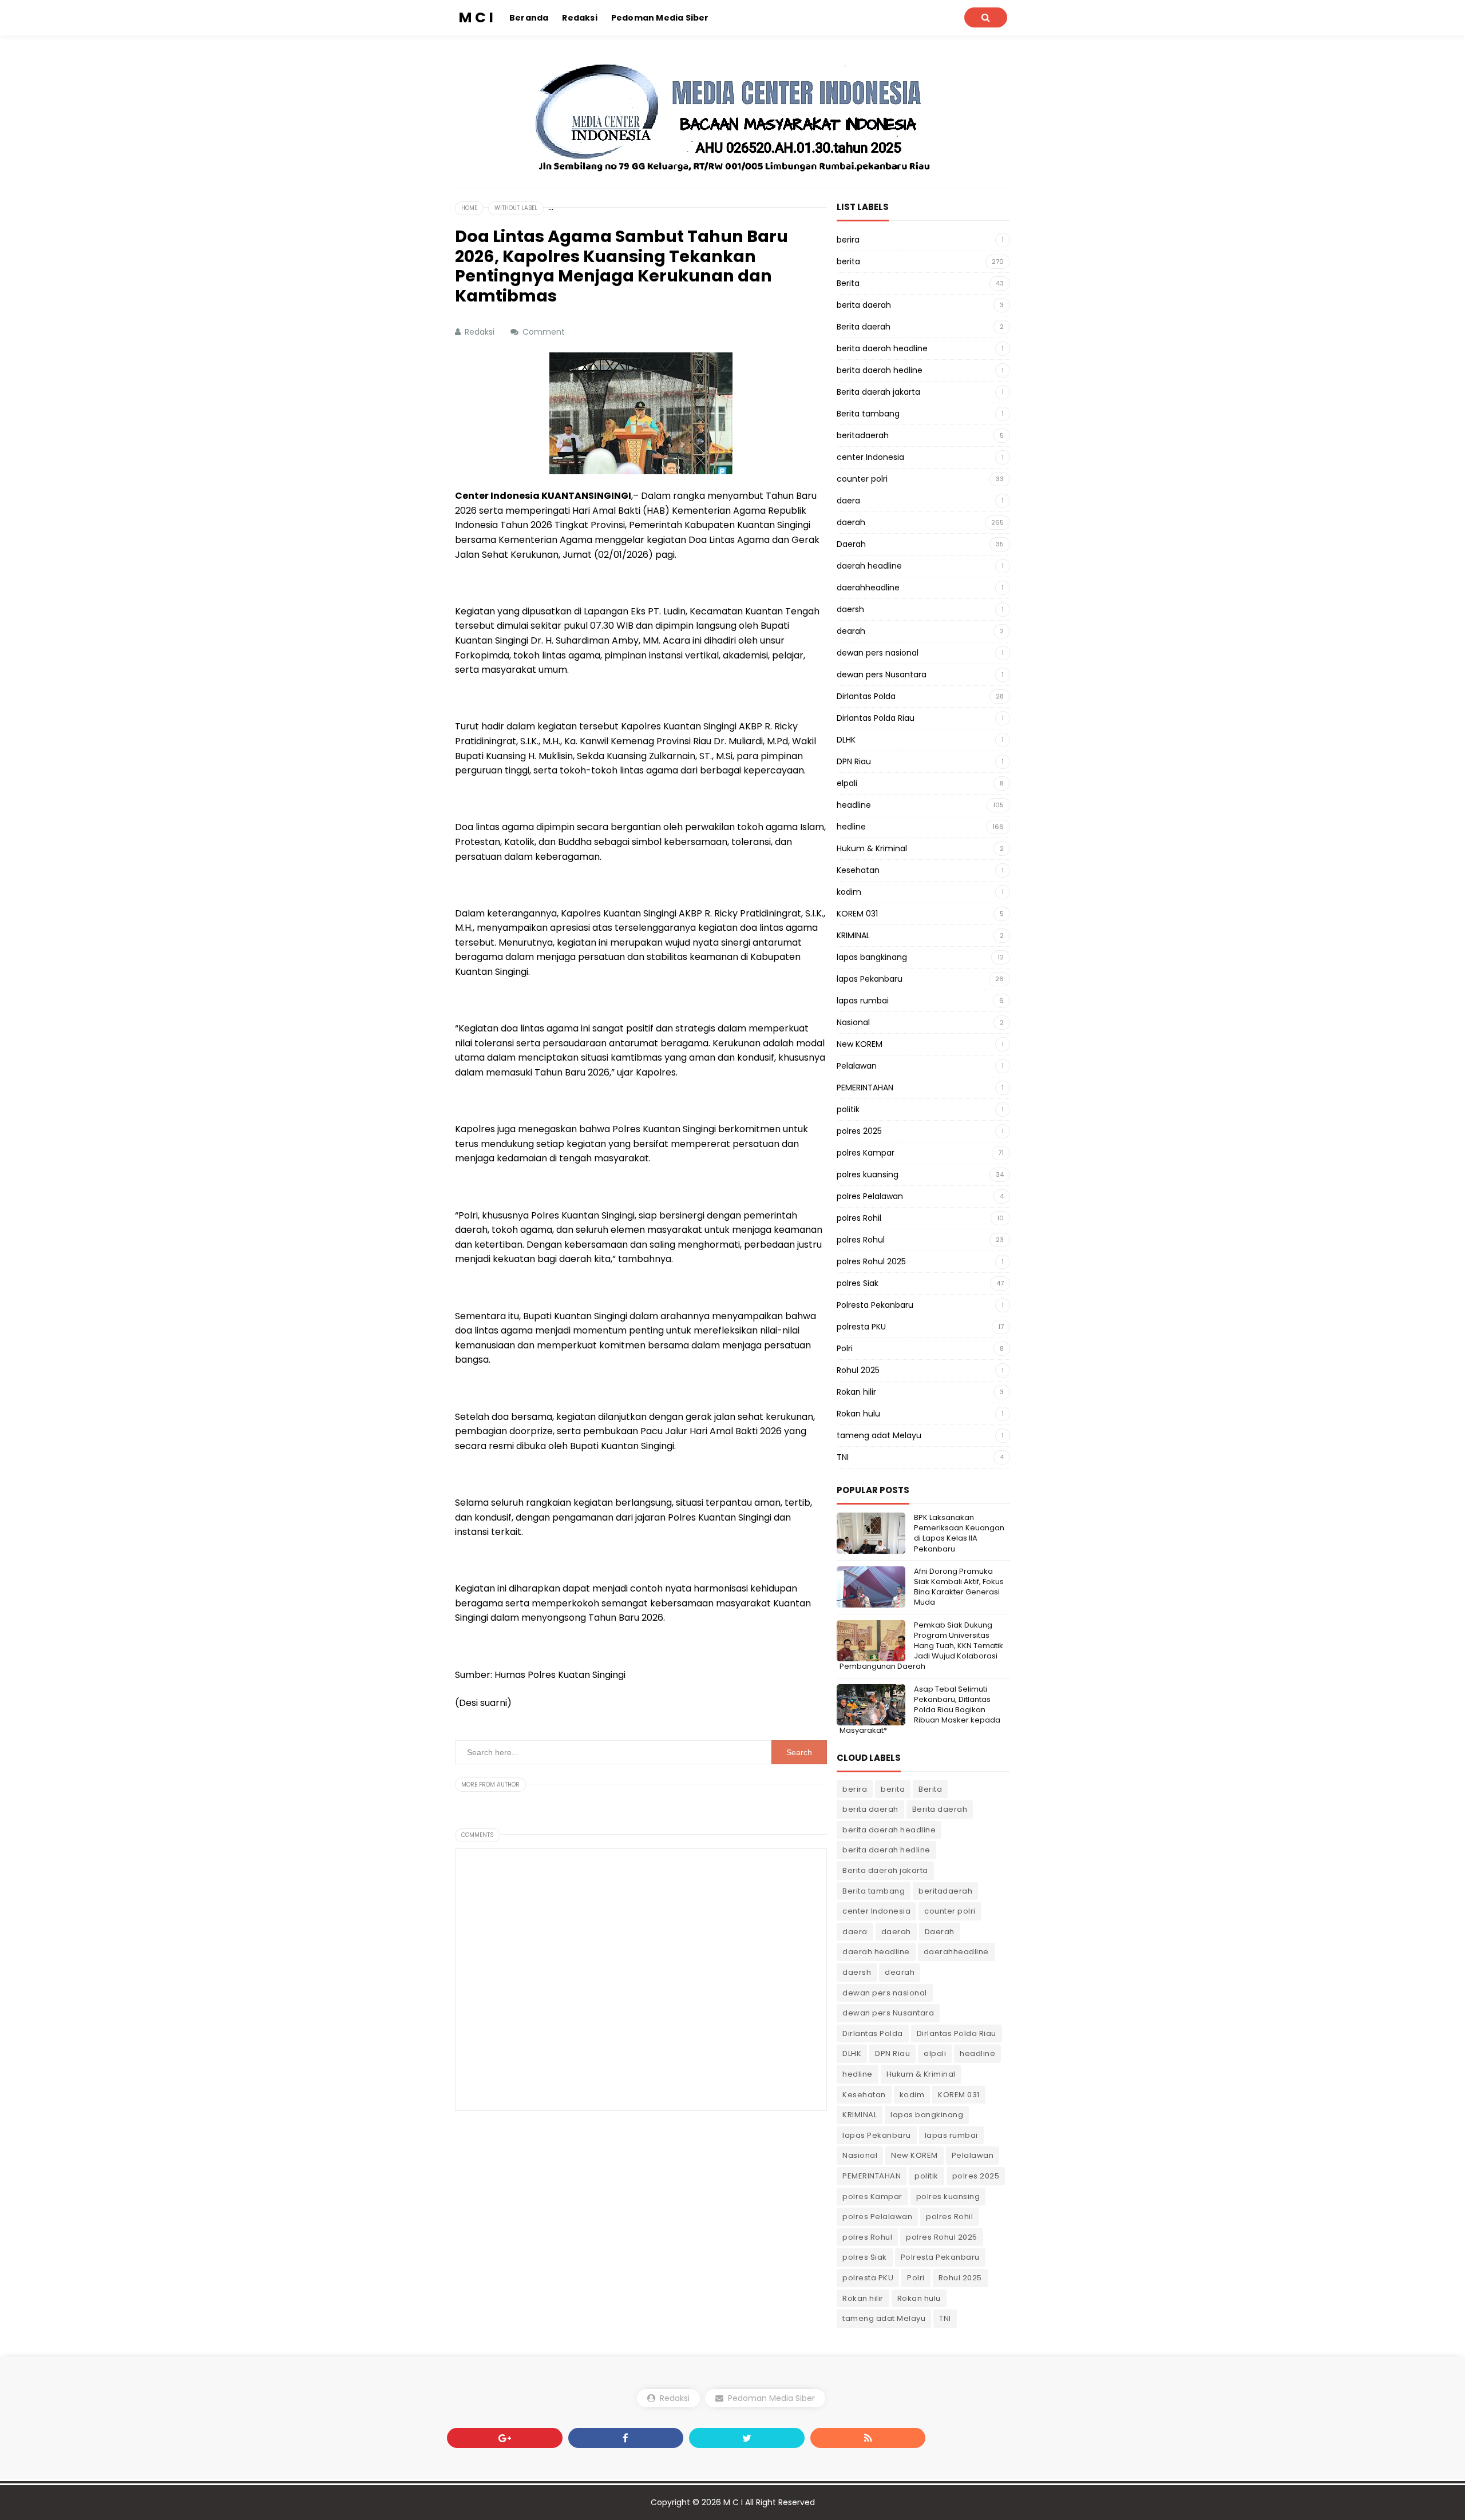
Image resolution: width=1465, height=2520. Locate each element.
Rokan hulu (858, 1414)
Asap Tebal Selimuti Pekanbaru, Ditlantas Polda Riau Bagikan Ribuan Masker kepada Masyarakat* (920, 1710)
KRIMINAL (853, 935)
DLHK (846, 740)
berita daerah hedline (880, 370)
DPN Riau (854, 761)
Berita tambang (868, 414)
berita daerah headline (882, 348)
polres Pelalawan (870, 1196)
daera (848, 501)
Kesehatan (858, 870)
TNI (843, 1457)
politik (848, 1109)
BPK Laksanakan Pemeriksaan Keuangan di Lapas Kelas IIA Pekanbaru (959, 1533)
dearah (851, 631)
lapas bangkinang (872, 957)
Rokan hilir (856, 1392)
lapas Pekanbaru (870, 979)
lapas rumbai (863, 1001)
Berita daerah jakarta (878, 392)
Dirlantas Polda (866, 696)
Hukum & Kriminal (872, 848)
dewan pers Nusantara (882, 674)
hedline (851, 827)
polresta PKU (861, 1327)
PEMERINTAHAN (865, 1088)
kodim (849, 892)
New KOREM (860, 1044)
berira (848, 240)
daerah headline (869, 566)
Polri (845, 1348)
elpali (847, 783)
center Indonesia (870, 457)
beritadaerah (863, 435)
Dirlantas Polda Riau (876, 718)
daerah (851, 522)
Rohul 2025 (858, 1370)
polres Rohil (859, 1218)
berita (848, 261)
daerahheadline (868, 588)
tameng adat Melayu (879, 1435)
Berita (848, 283)
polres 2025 (859, 1131)
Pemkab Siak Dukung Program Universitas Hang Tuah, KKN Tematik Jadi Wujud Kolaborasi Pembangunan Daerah (921, 1646)
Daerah (851, 544)
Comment (545, 332)
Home (469, 208)
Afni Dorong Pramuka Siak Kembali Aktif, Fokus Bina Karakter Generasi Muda (959, 1587)
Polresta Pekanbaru (875, 1305)
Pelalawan (857, 1066)
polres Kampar (866, 1153)
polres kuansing (868, 1174)
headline (854, 805)
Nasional (853, 1022)
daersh (850, 609)
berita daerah (864, 305)
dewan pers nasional (878, 653)
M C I (733, 2502)
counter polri (862, 479)
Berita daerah (864, 327)
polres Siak (858, 1283)
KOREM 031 (857, 914)
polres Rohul (861, 1240)
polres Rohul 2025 (871, 1261)
